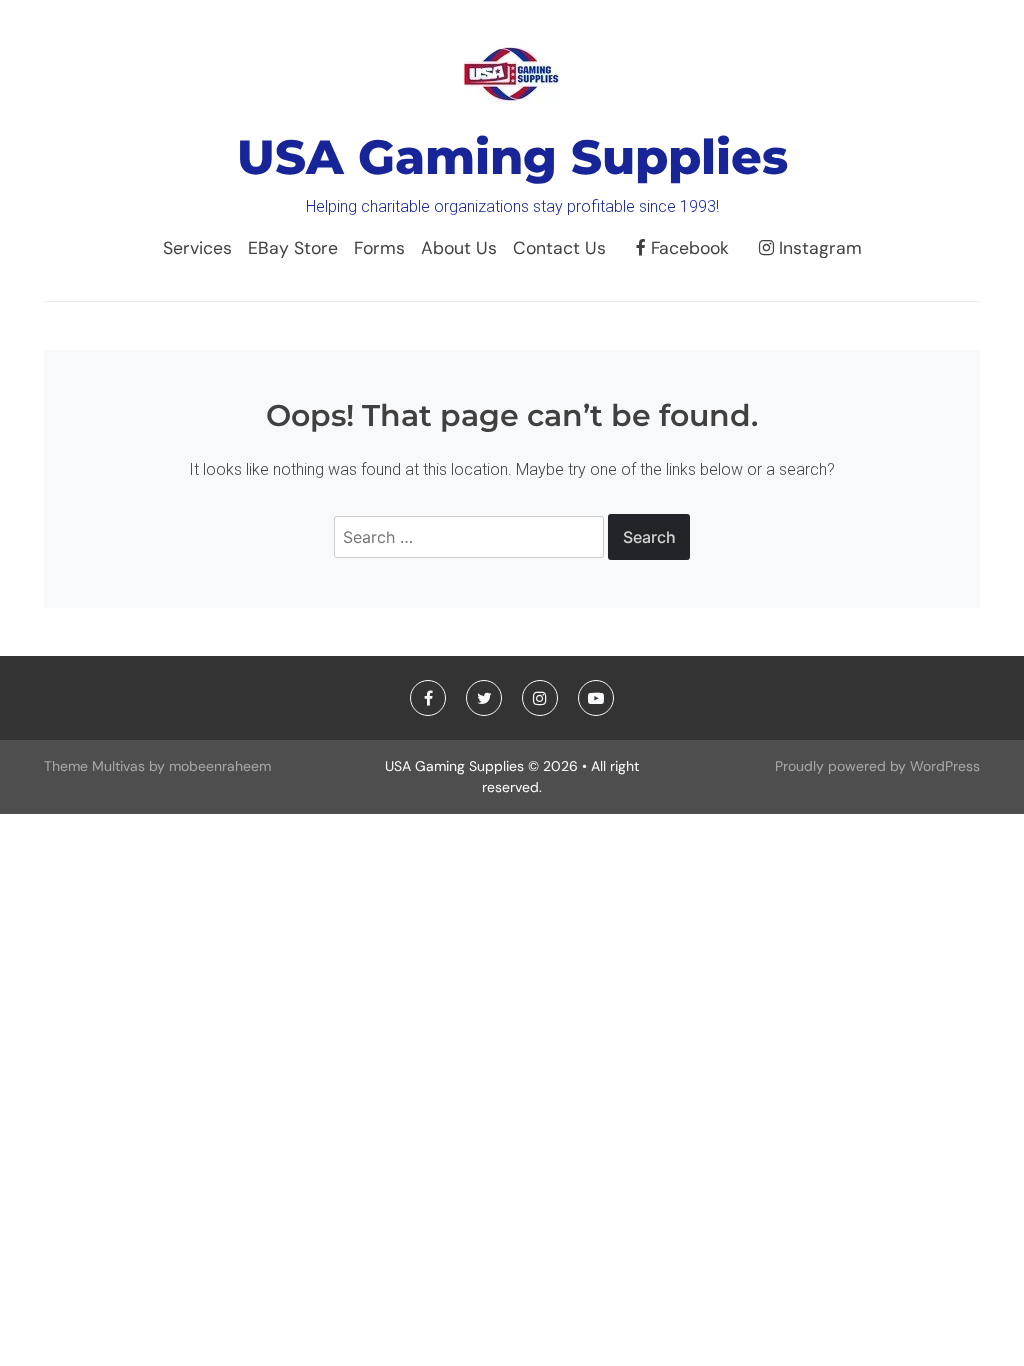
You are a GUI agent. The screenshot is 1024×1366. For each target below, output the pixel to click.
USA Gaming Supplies (512, 157)
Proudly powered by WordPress (877, 766)
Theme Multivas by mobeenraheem (157, 766)
